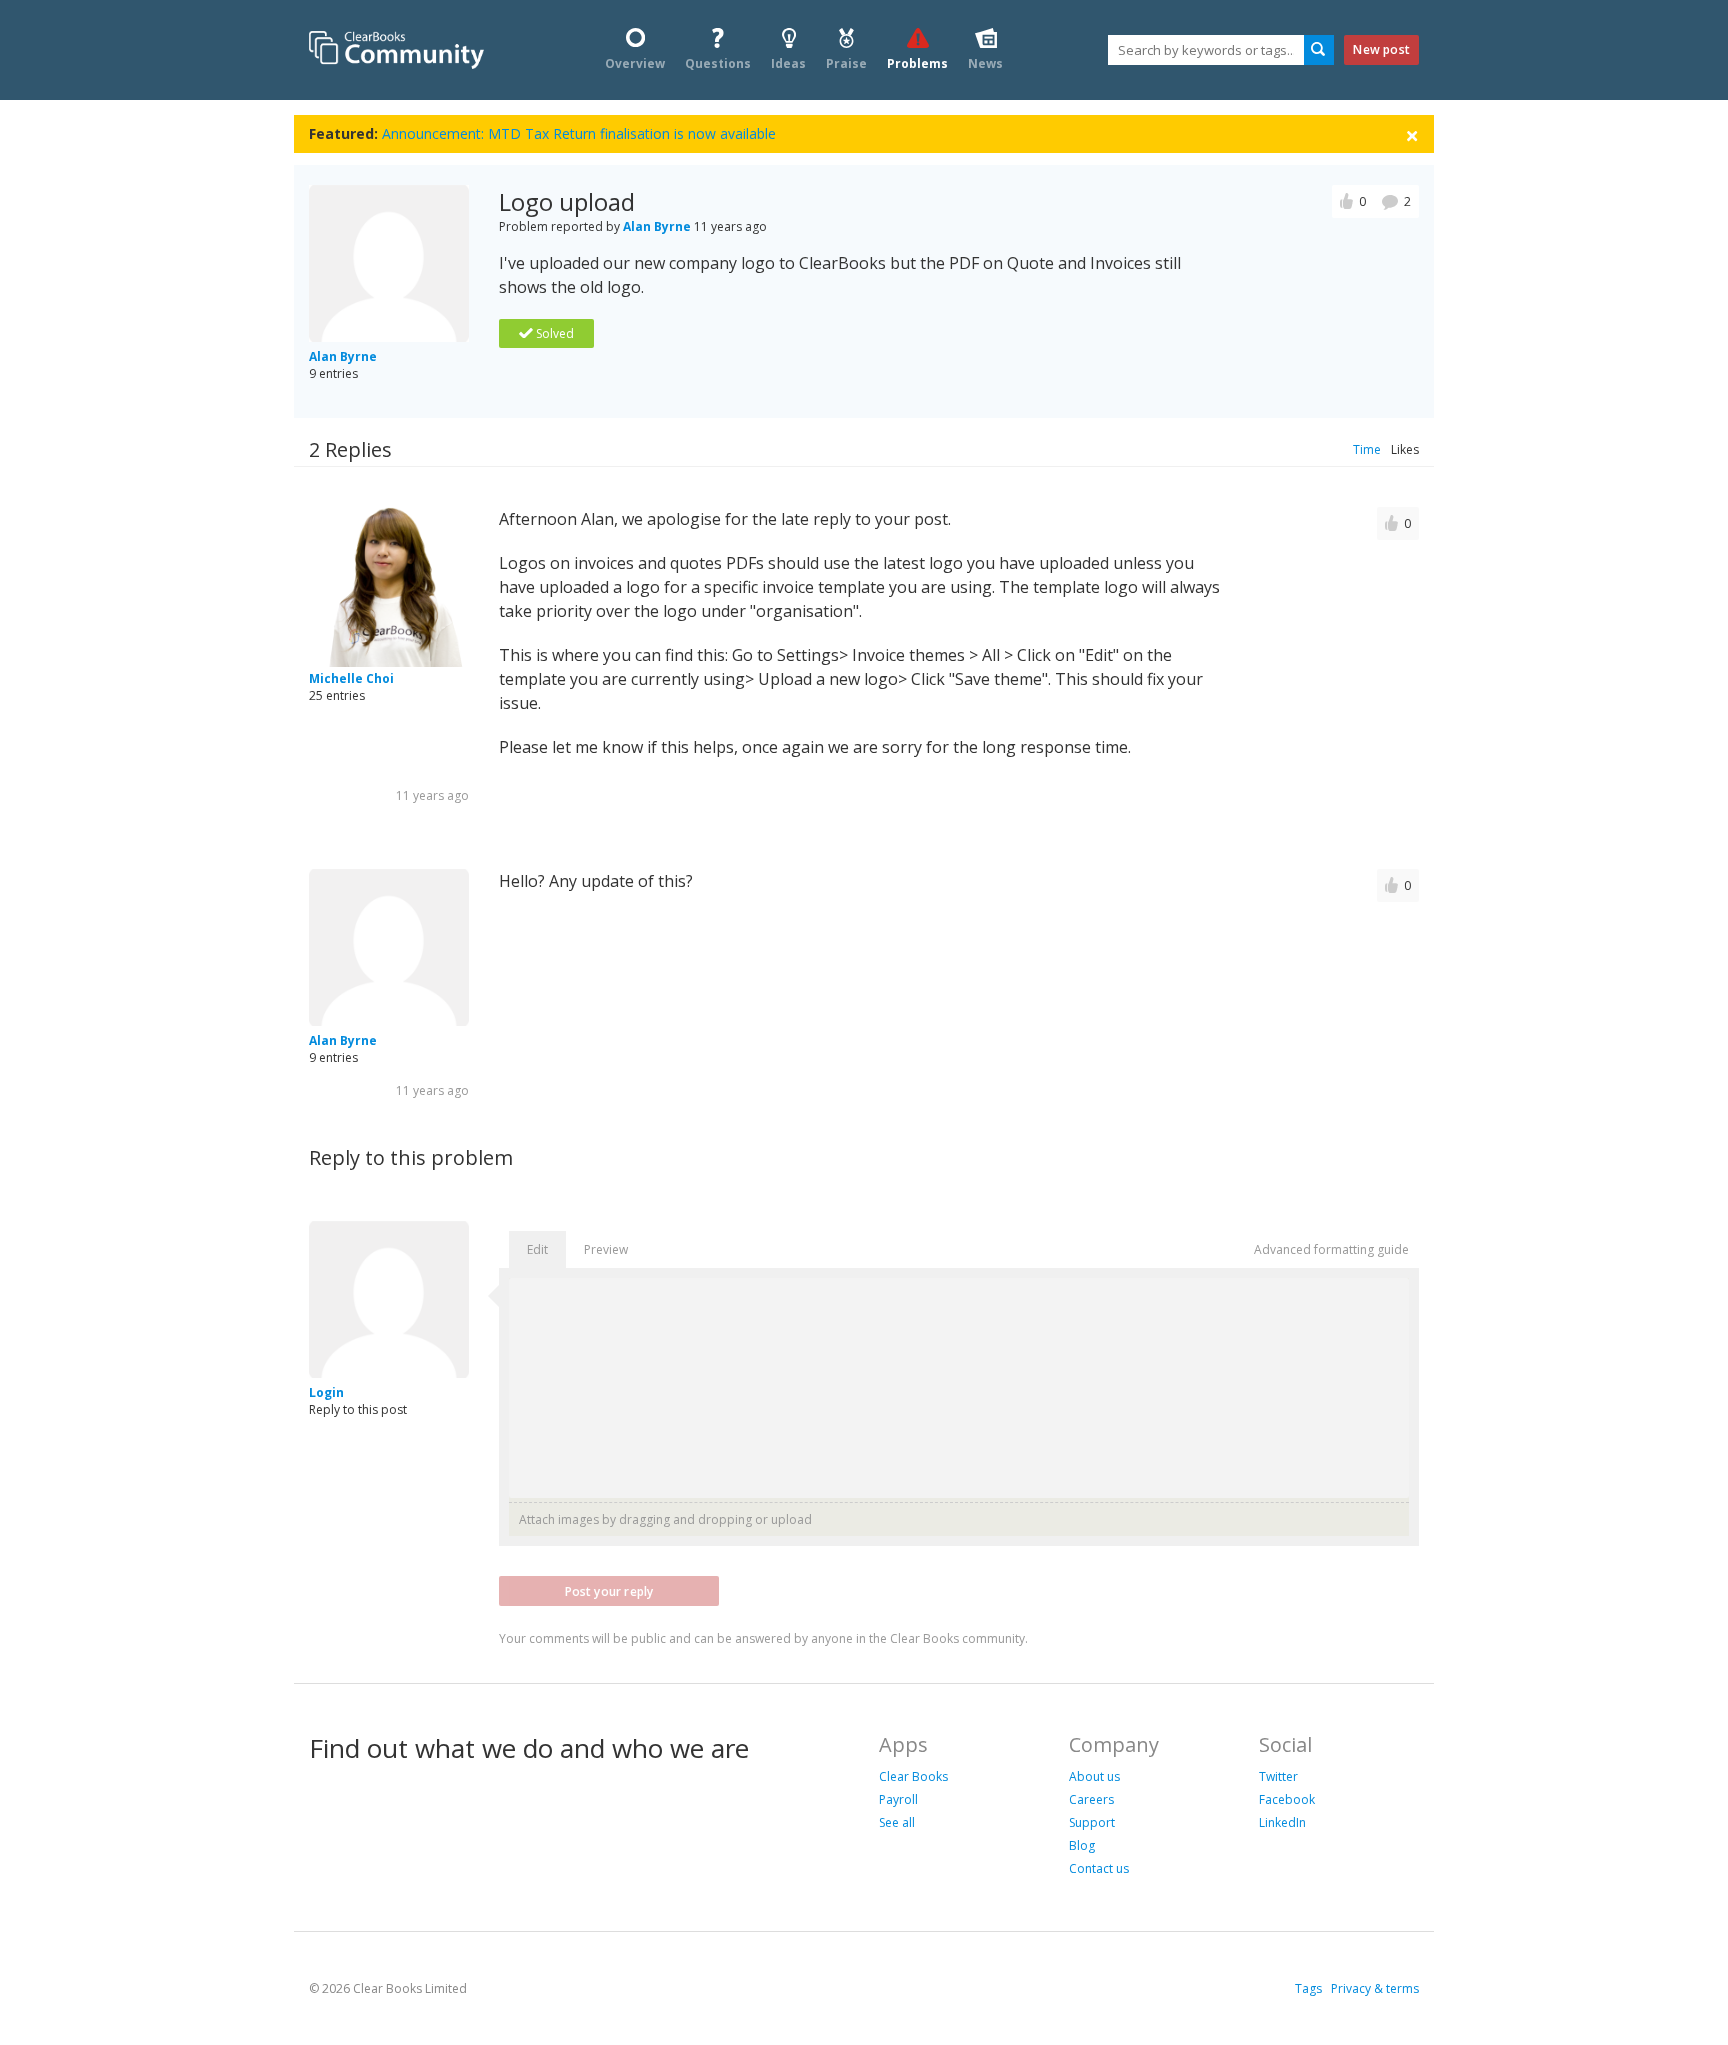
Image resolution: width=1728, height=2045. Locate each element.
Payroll (898, 1799)
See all (897, 1822)
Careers (1091, 1799)
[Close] (1412, 134)
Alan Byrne (343, 356)
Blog (1082, 1845)
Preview (606, 1249)
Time (1367, 449)
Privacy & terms (1375, 1988)
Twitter (1278, 1776)
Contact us (1099, 1868)
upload (791, 1519)
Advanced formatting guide (1331, 1249)
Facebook (1287, 1799)
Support (1092, 1822)
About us (1094, 1776)
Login (326, 1392)
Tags (1308, 1988)
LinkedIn (1282, 1822)
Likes (1405, 449)
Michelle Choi (351, 678)
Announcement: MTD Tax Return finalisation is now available (579, 133)
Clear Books (913, 1776)
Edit (537, 1249)
